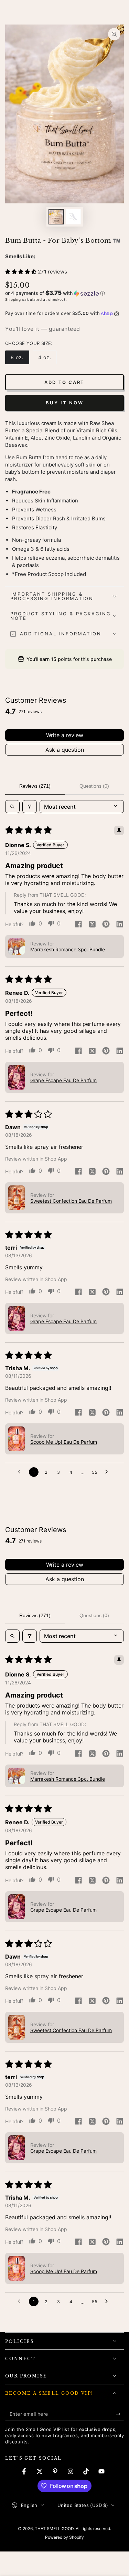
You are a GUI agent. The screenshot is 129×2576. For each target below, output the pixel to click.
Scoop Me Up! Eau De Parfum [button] (64, 1442)
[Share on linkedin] (120, 925)
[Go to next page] (108, 1472)
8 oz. (20, 359)
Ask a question (65, 750)
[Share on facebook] (78, 925)
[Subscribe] (120, 2414)
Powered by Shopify (64, 2537)
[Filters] (30, 807)
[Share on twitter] (92, 925)
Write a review (65, 735)
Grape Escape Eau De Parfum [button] (63, 1080)
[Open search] (12, 807)
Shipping (13, 299)
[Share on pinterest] (106, 925)
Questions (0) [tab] (94, 786)
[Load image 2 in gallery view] (73, 217)
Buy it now (65, 403)
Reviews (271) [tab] (35, 786)
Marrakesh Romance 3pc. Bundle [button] (68, 949)
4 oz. (47, 359)
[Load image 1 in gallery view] (56, 217)
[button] (21, 272)
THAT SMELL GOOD (54, 2529)
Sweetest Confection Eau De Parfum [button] (71, 1201)
